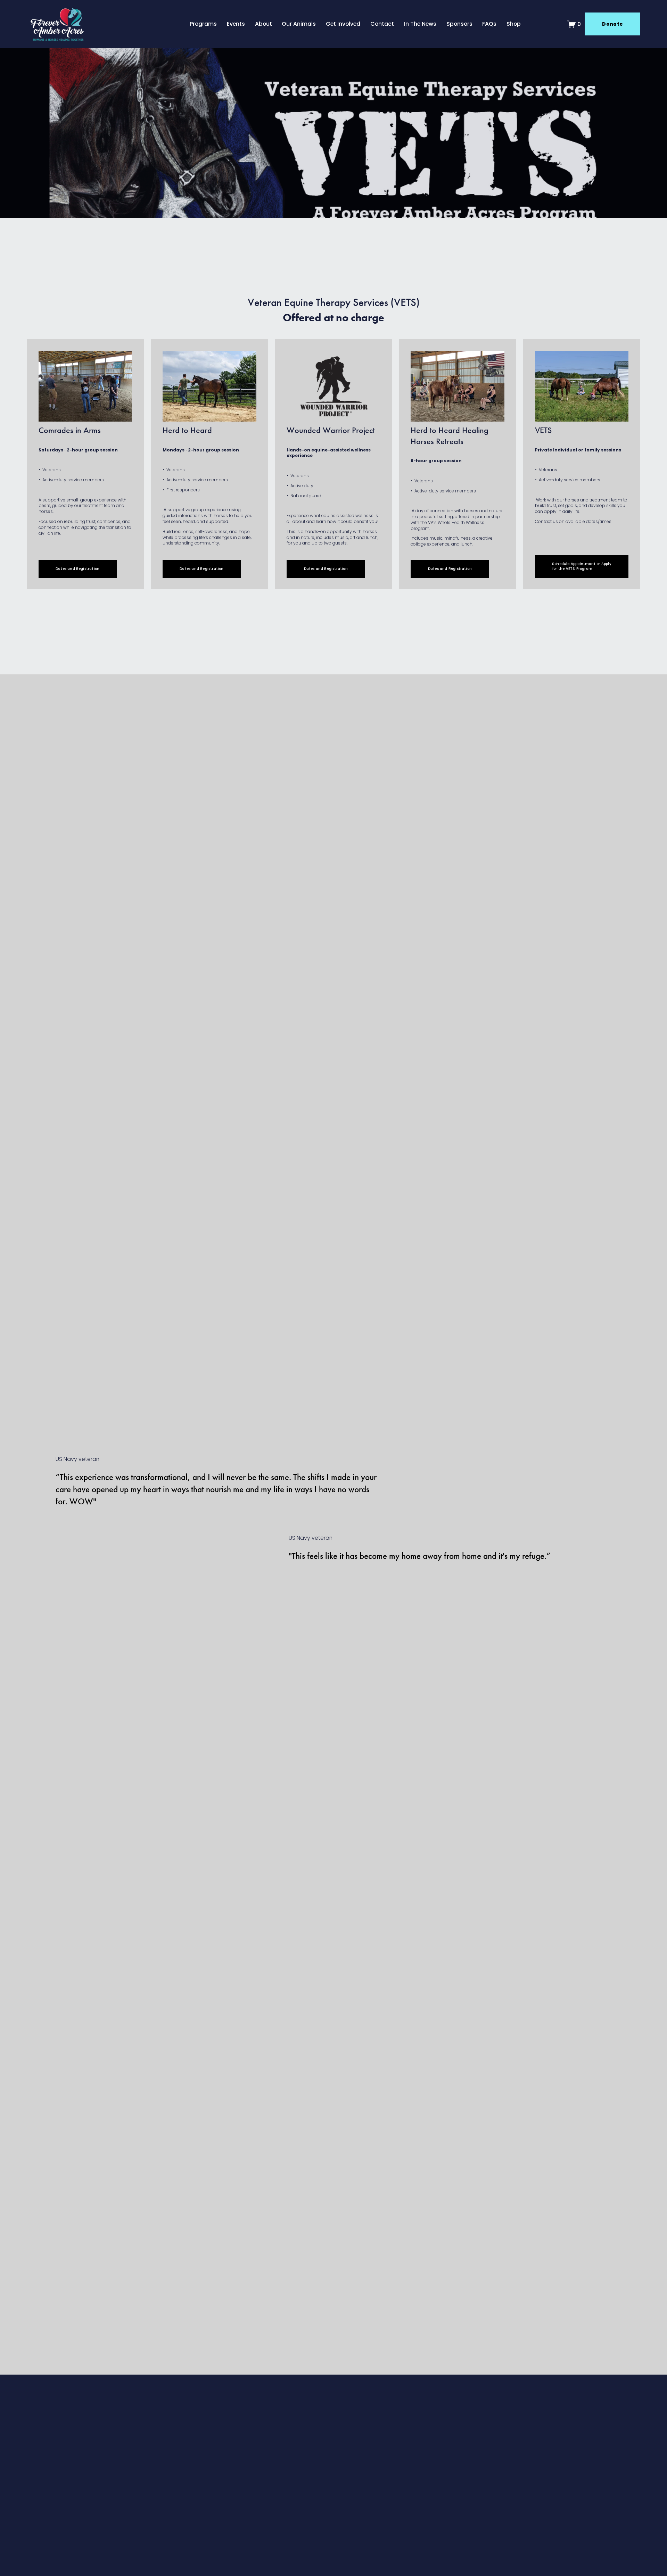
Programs (203, 24)
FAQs (489, 24)
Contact (382, 24)
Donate (612, 24)
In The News (420, 24)
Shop (514, 24)
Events (236, 24)
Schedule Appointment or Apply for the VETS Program (582, 566)
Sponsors (459, 24)
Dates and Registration (77, 569)
